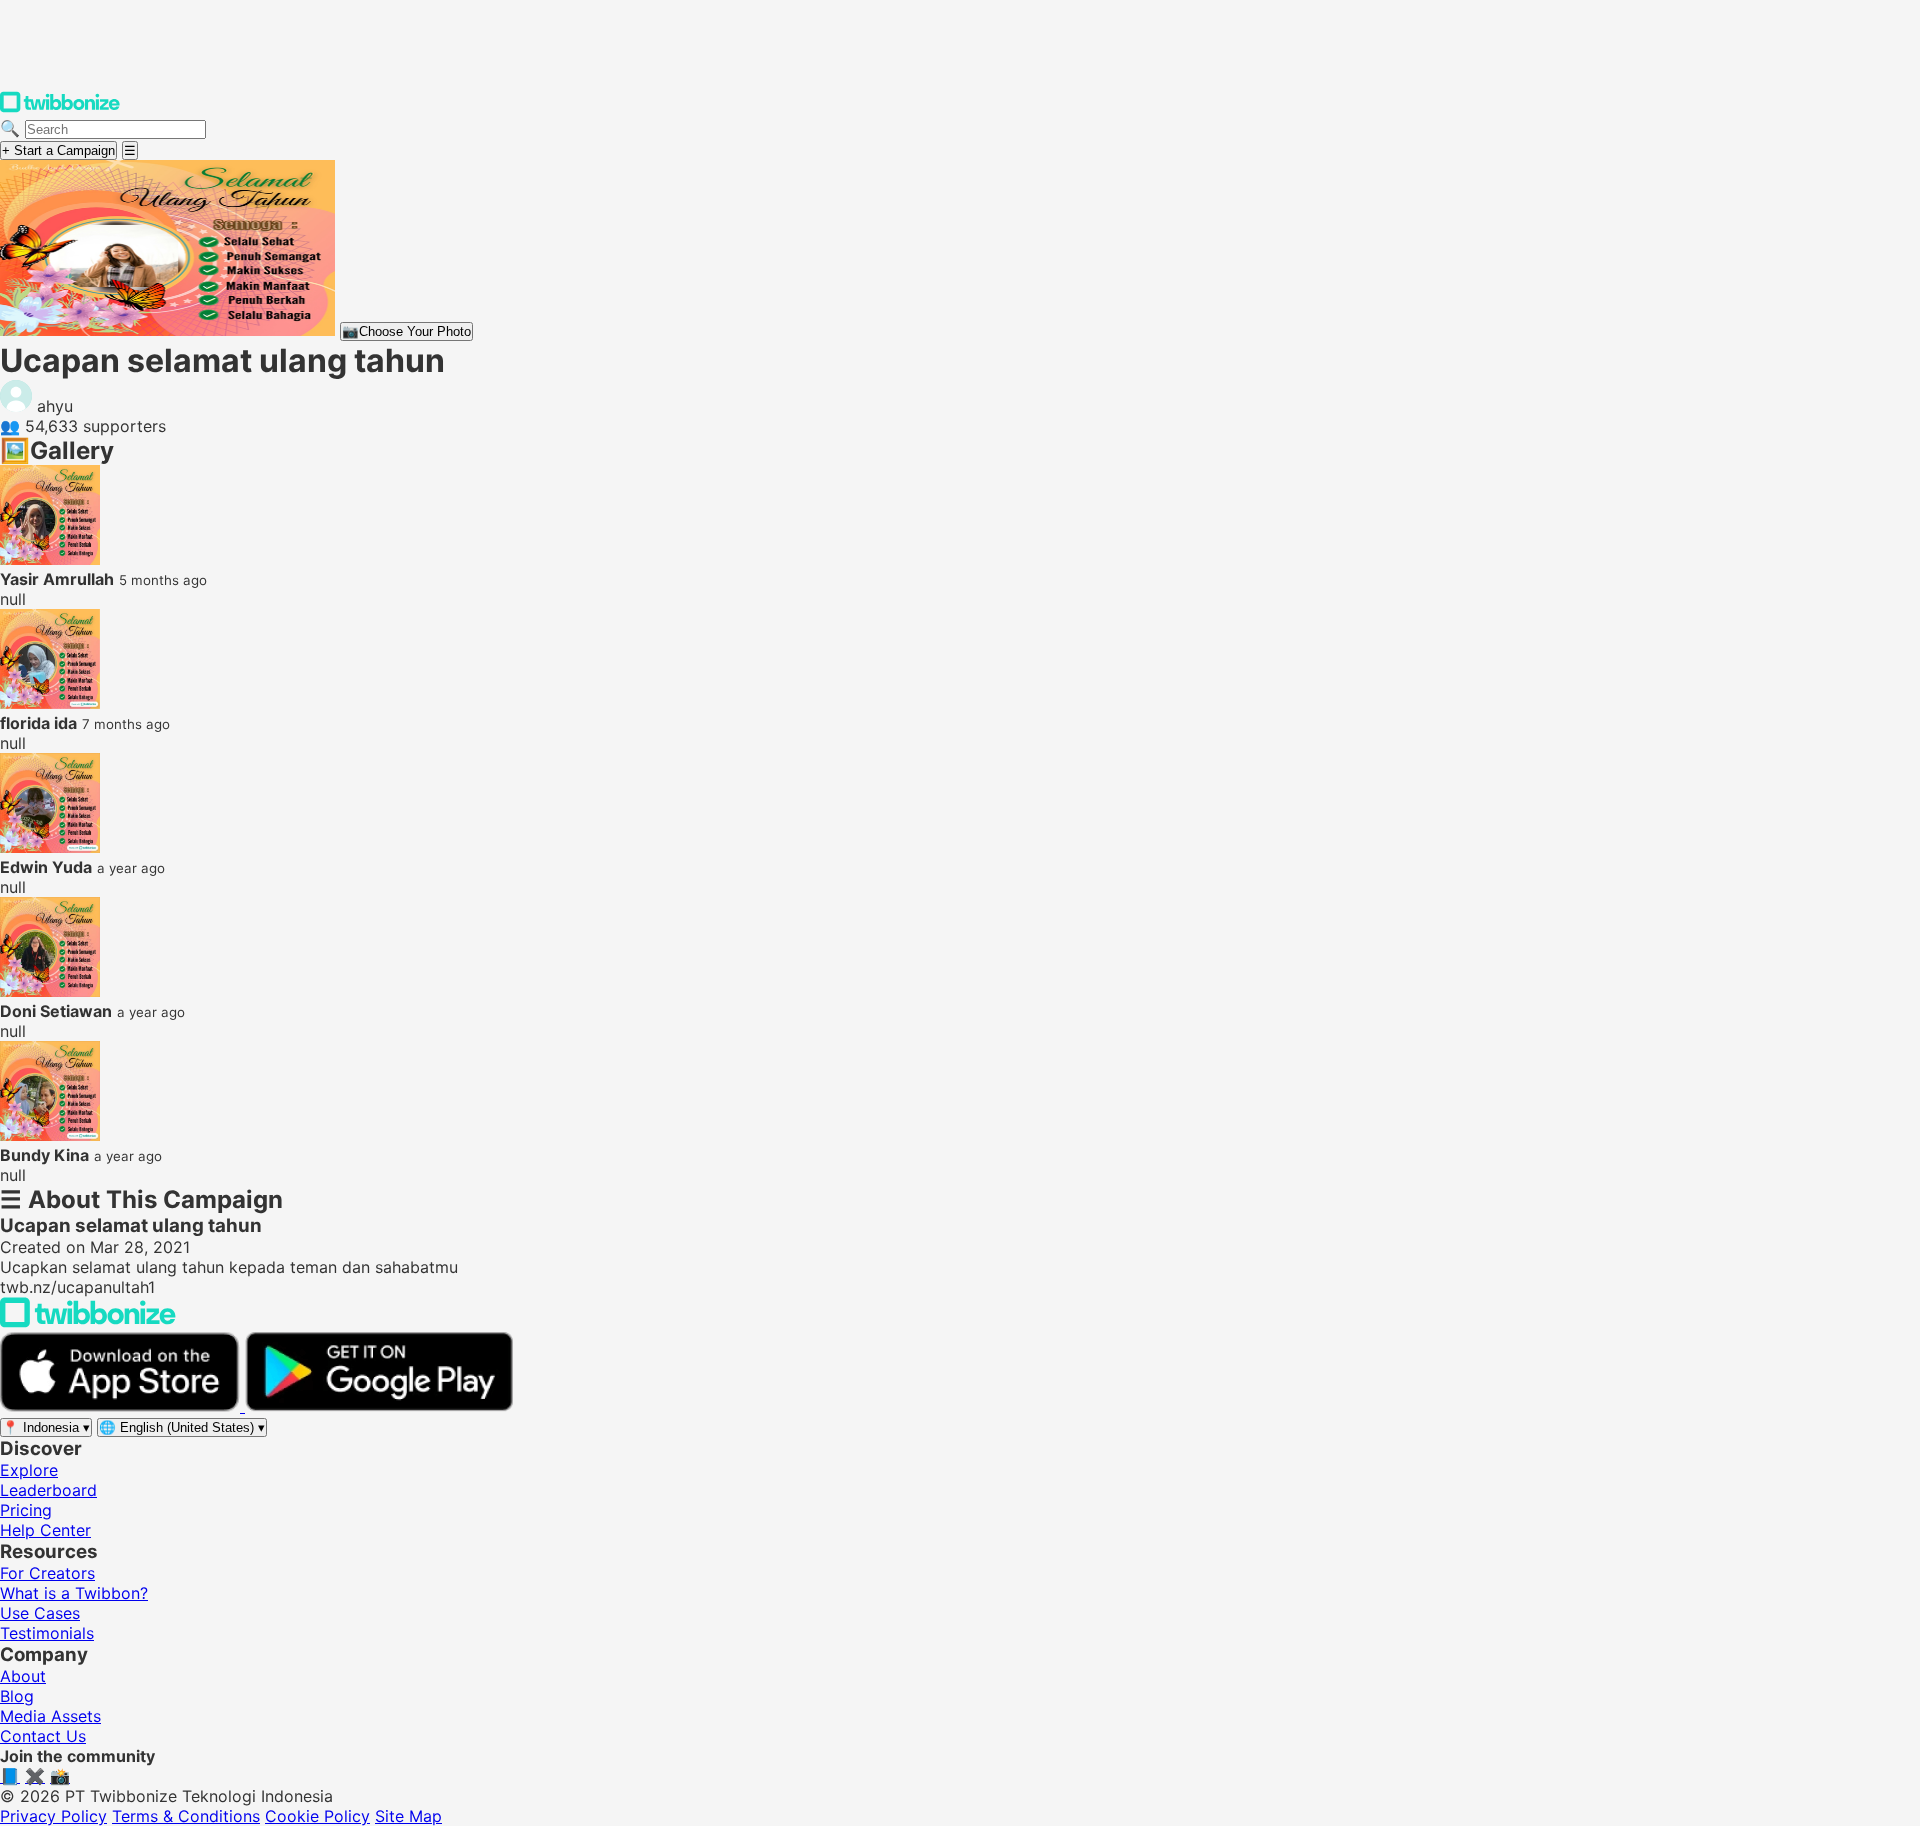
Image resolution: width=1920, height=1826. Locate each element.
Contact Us (43, 1736)
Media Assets (50, 1716)
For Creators (47, 1573)
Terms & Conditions (186, 1816)
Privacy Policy (53, 1816)
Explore (29, 1470)
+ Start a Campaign (58, 150)
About (23, 1676)
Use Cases (40, 1613)
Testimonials (47, 1633)
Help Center (45, 1530)
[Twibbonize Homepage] (60, 108)
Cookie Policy (317, 1816)
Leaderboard (48, 1490)
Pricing (26, 1510)
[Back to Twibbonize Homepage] (88, 1322)
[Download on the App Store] (122, 1406)
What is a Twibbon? (74, 1593)
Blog (17, 1696)
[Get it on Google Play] (379, 1406)
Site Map (408, 1816)
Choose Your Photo (406, 331)
